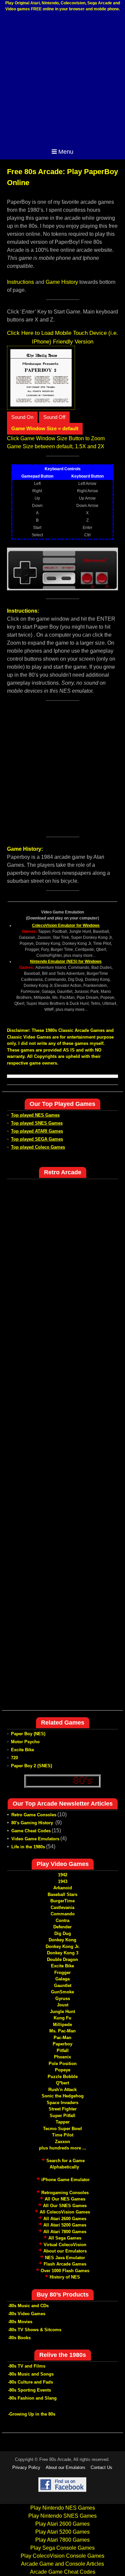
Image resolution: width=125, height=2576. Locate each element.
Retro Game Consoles (34, 1815)
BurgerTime (62, 1901)
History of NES (65, 2277)
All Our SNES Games (65, 2206)
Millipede (62, 2025)
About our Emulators (65, 2251)
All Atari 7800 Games (65, 2232)
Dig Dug (63, 1934)
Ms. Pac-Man (62, 2031)
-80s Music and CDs (28, 2306)
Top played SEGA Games (37, 1139)
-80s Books (19, 2338)
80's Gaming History (33, 1823)
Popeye (63, 2070)
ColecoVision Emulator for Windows (66, 925)
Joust (63, 2005)
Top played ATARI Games (37, 1131)
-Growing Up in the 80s (32, 2414)
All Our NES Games (65, 2199)
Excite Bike (22, 1750)
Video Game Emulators (35, 1839)
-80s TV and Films (27, 2366)
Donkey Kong (62, 1940)
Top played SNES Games (37, 1123)
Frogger (62, 1973)
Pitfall (63, 2051)
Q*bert (62, 2083)
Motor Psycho (25, 1742)
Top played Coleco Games (38, 1147)
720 (14, 1758)
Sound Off (54, 417)
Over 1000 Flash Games (65, 2271)
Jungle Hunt (62, 2012)
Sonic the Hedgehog (63, 2096)
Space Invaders (62, 2103)
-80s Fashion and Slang (32, 2398)
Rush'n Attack (62, 2090)
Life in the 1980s (28, 1847)
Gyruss (63, 1999)
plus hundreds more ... (63, 2148)
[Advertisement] (62, 80)
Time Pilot (63, 2135)
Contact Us (101, 2467)
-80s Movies (20, 2322)
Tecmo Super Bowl (62, 2129)
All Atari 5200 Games (65, 2225)
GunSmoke (62, 1992)
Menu (66, 152)
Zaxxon (62, 2142)
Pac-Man (62, 2038)
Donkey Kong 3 (63, 1953)
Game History (62, 282)
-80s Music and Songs (31, 2374)
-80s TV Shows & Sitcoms (35, 2330)
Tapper (63, 2122)
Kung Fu (62, 2018)
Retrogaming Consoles (65, 2193)
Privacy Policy (26, 2467)
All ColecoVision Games (65, 2212)
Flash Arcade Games (65, 2264)
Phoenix (62, 2057)
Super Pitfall (62, 2116)
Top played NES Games (35, 1115)
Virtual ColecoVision (65, 2245)
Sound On (22, 417)
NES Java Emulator (65, 2258)
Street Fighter (63, 2109)
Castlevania (62, 1907)
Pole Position (63, 2064)
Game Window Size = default (45, 428)
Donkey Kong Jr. (63, 1947)
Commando (63, 1914)
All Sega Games (65, 2238)
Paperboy (62, 2044)
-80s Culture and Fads (30, 2382)
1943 (63, 1881)
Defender (62, 1927)
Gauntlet (63, 1986)
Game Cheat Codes (31, 1831)
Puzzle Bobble (63, 2077)
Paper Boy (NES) (28, 1734)
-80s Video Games (27, 2314)
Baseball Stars (62, 1894)
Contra (62, 1920)
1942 (63, 1875)
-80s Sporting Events (29, 2390)
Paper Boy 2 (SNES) (31, 1766)
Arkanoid (63, 1888)
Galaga (62, 1979)
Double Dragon (62, 1960)
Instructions (20, 282)
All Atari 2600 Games (65, 2219)
